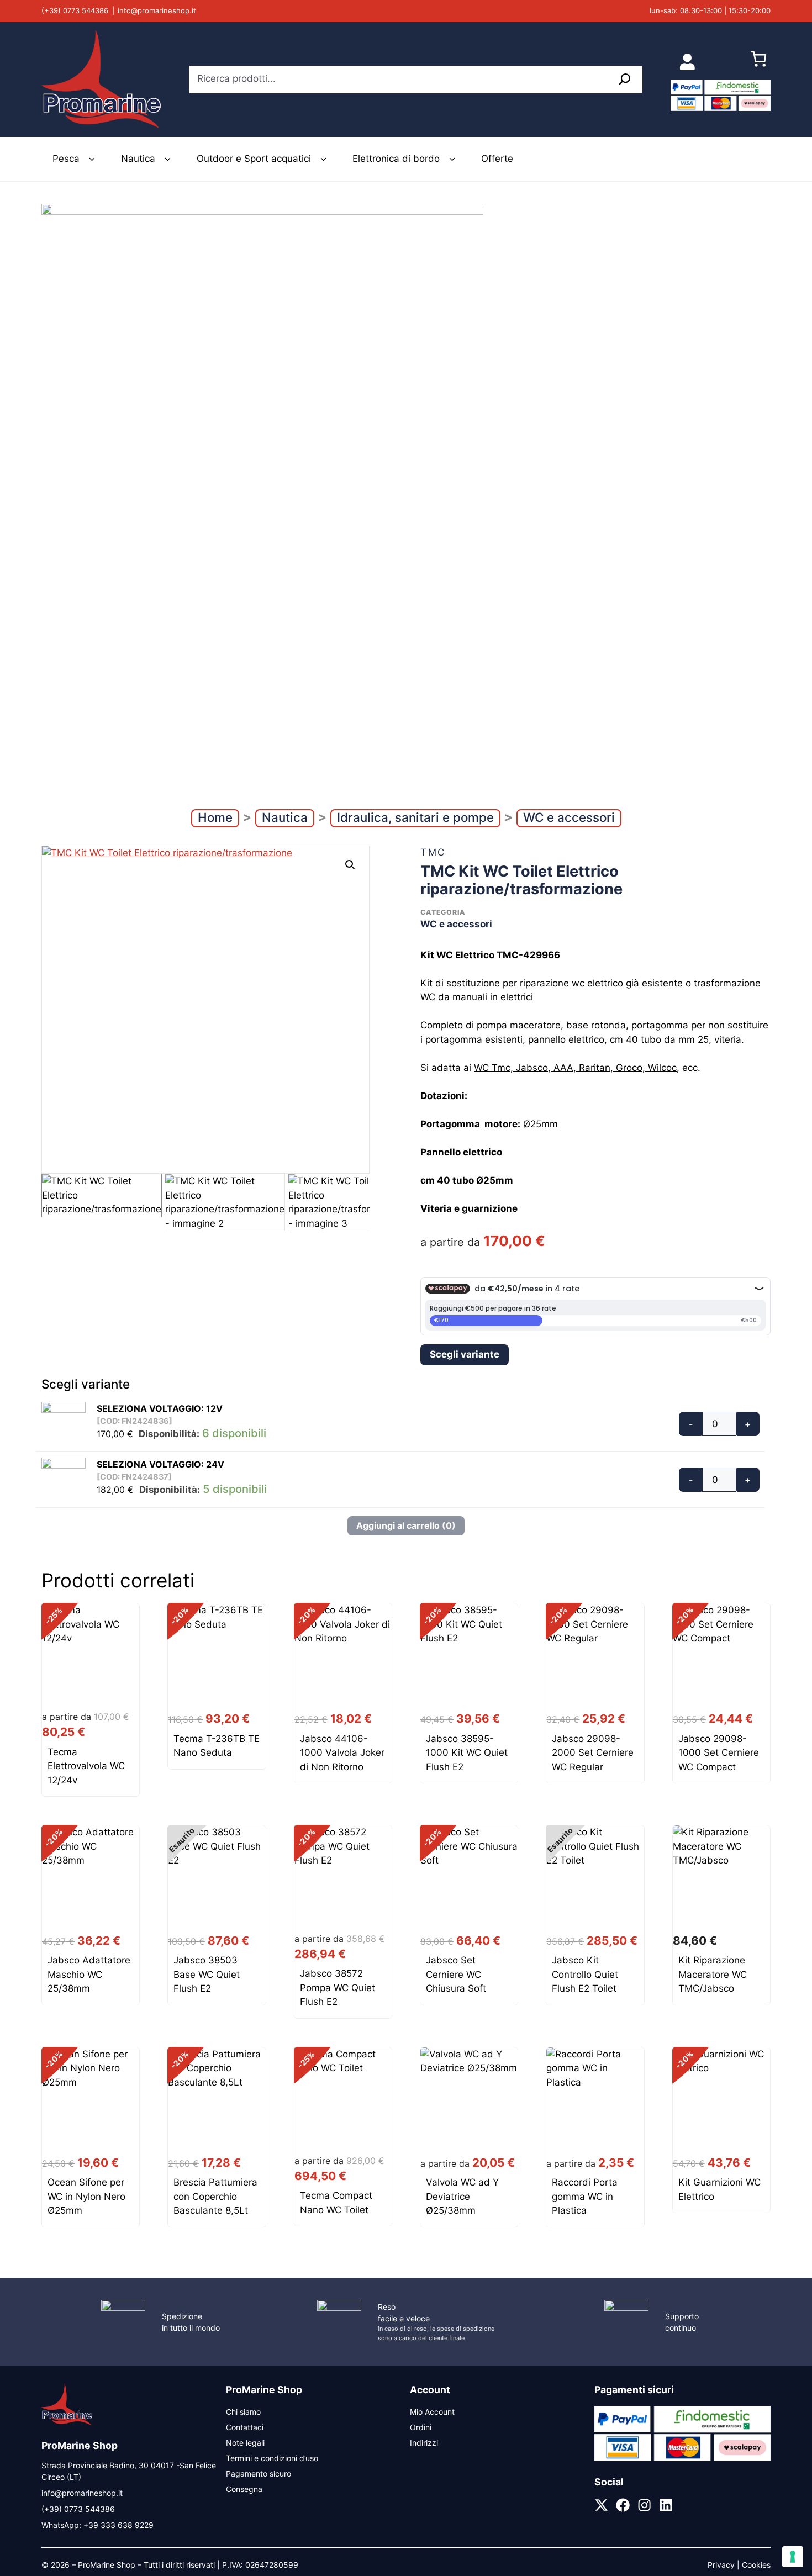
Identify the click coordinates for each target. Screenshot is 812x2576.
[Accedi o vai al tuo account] (687, 62)
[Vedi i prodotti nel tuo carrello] (759, 62)
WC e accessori (569, 817)
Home (215, 817)
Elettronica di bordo (396, 159)
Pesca (66, 159)
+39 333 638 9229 (118, 2525)
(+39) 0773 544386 (75, 10)
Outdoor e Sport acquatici (254, 159)
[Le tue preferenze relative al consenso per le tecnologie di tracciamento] (793, 2557)
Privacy (721, 2565)
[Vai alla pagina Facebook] (623, 2505)
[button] (350, 865)
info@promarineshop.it (157, 10)
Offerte (497, 159)
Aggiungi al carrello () (406, 1525)
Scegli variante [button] (465, 1354)
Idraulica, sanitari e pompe (415, 817)
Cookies (756, 2565)
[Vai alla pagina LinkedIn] (666, 2505)
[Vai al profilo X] (601, 2505)
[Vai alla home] (67, 2424)
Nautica (138, 159)
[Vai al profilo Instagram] (644, 2505)
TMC (433, 852)
